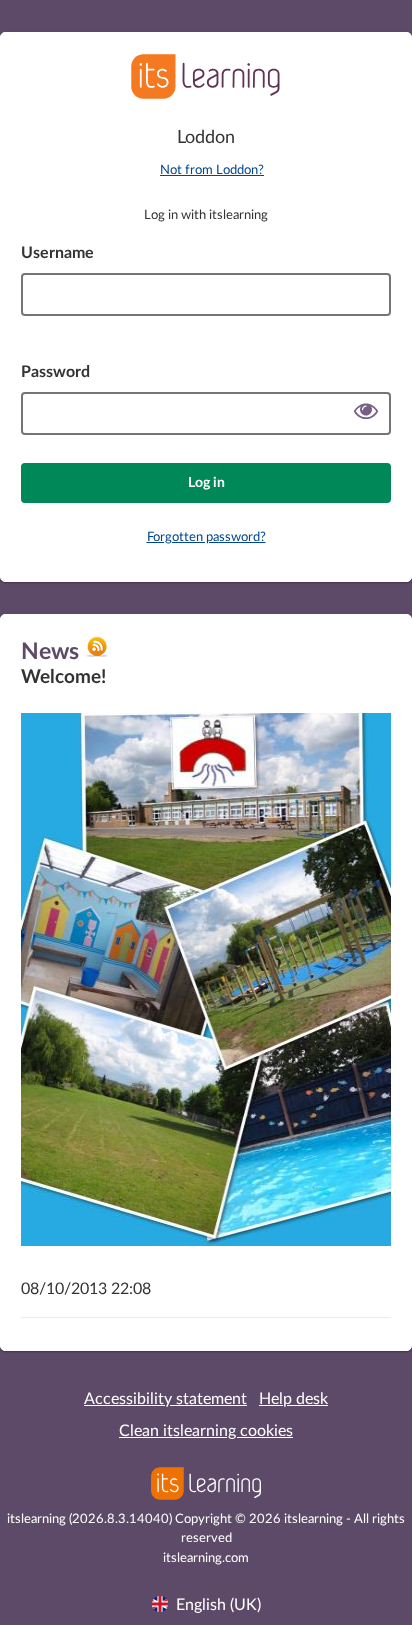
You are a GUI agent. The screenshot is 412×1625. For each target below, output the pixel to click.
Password (55, 372)
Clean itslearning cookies (206, 1431)
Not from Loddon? (212, 170)
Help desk (293, 1399)
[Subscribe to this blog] (97, 654)
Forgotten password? (206, 537)
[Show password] (366, 413)
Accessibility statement (165, 1399)
